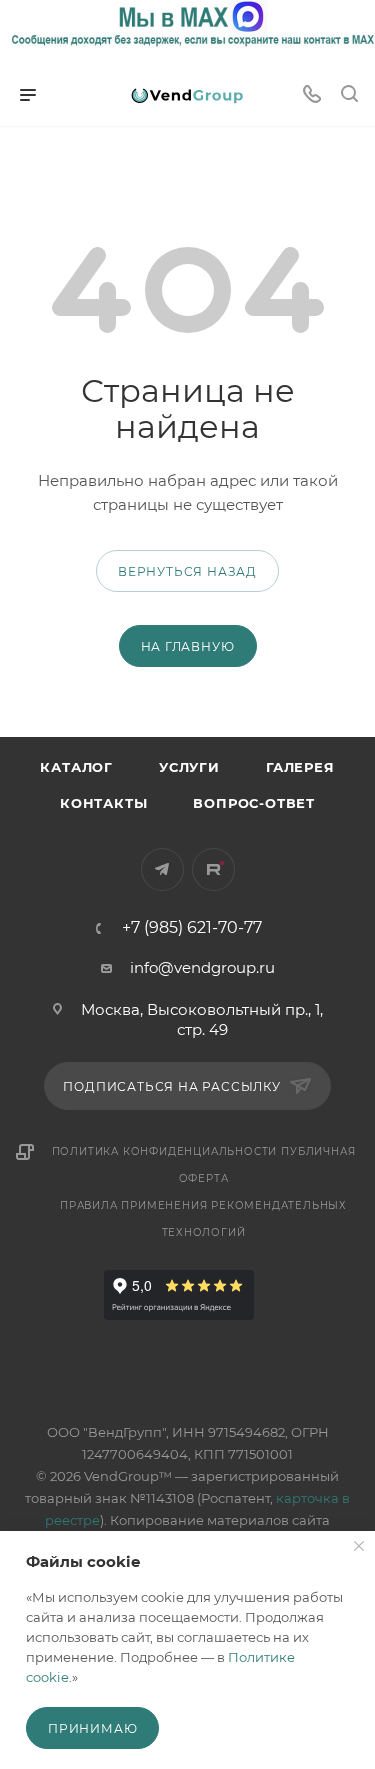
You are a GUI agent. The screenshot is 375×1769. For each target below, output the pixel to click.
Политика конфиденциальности (165, 1151)
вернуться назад (187, 571)
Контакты (103, 803)
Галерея (300, 767)
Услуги (189, 767)
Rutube (213, 869)
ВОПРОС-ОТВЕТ (254, 803)
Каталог (76, 767)
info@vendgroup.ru (202, 967)
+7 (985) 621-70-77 (192, 928)
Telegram (162, 869)
